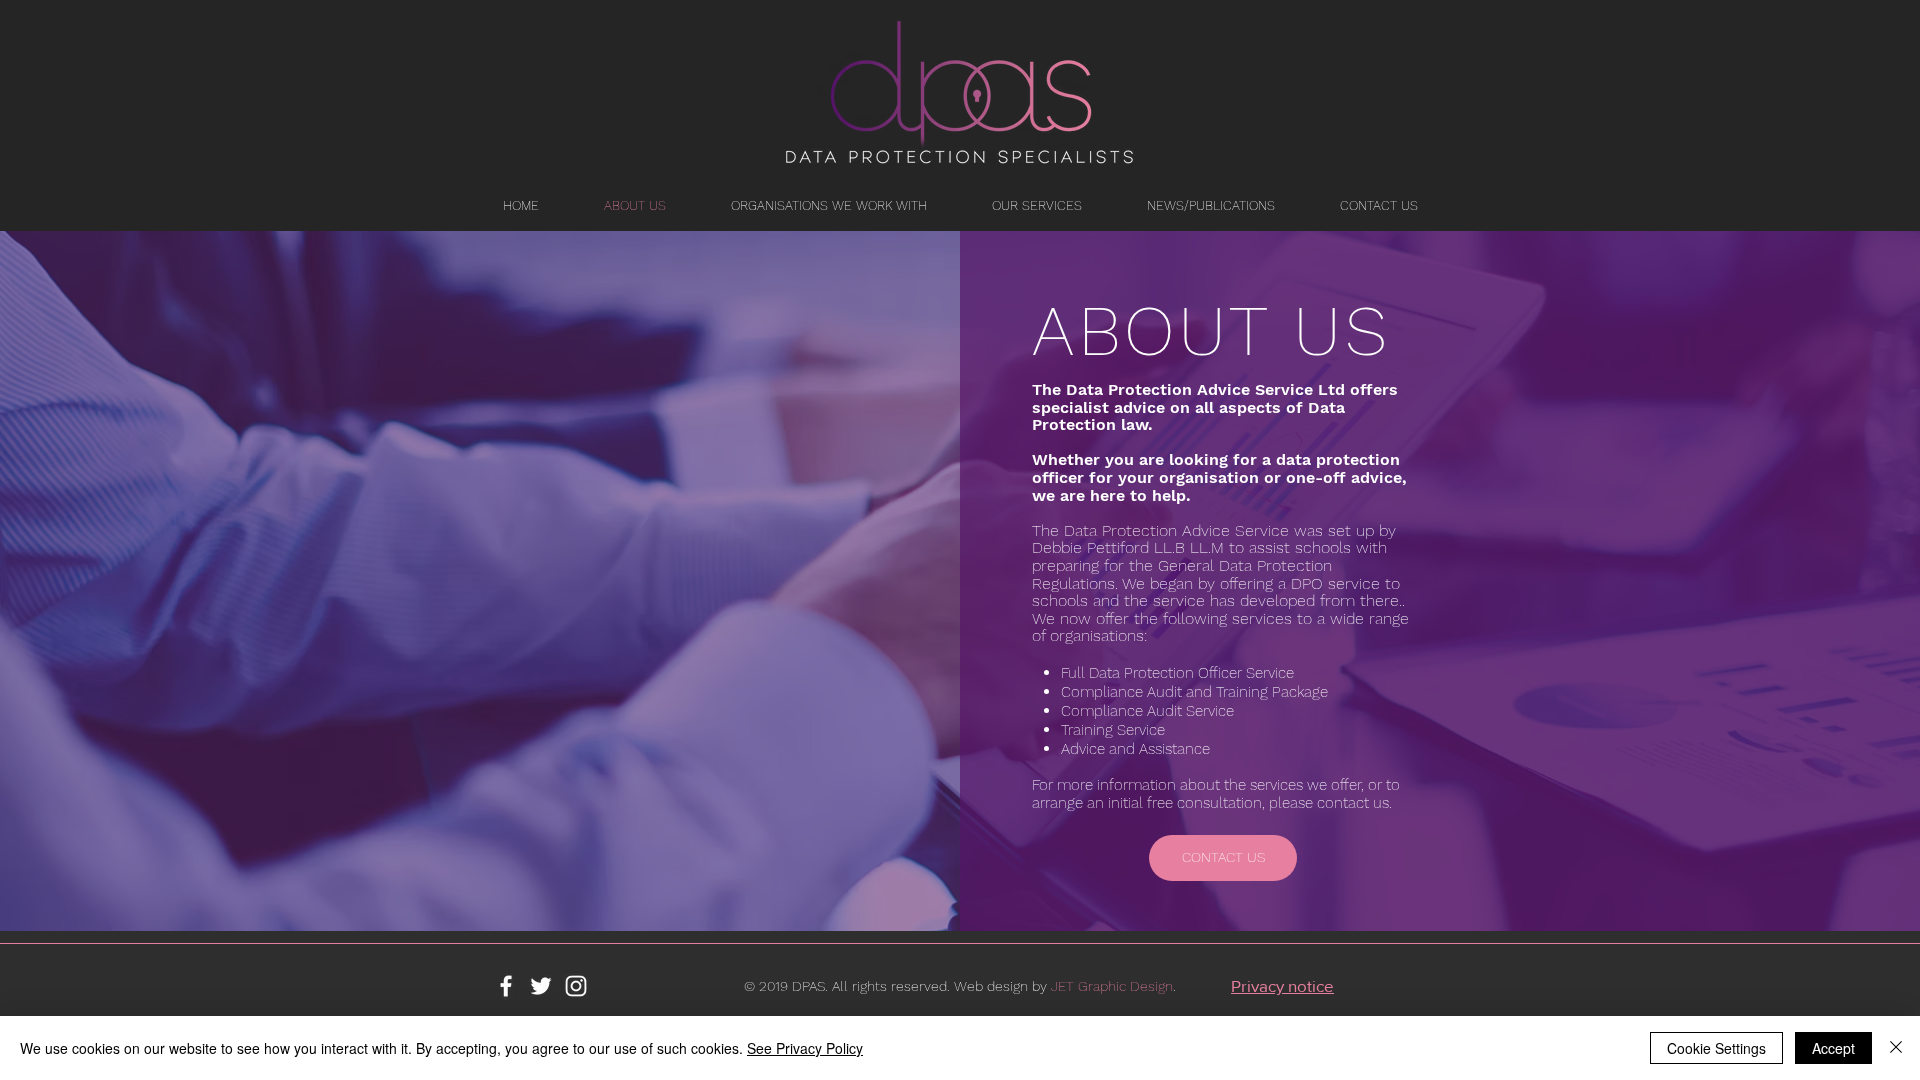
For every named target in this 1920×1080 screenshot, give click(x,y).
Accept (1833, 1048)
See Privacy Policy (805, 1048)
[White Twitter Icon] (541, 986)
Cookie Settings (1716, 1048)
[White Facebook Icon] (506, 986)
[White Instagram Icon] (576, 986)
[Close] (1896, 1048)
